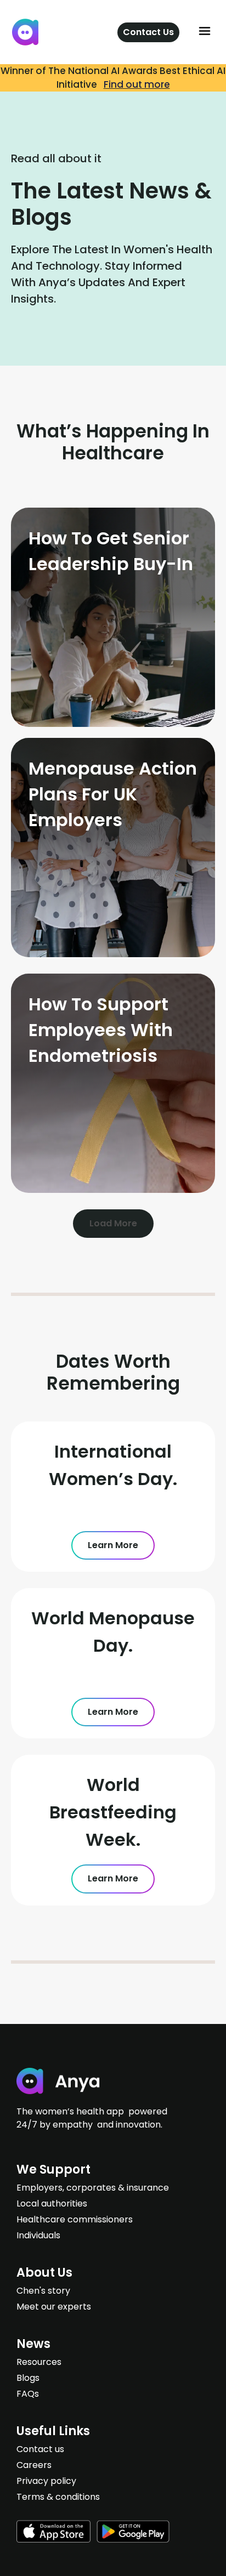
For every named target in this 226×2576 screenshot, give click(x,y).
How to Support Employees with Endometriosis (101, 1030)
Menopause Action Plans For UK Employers (113, 794)
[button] (205, 32)
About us (44, 2273)
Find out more (137, 84)
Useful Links (53, 2431)
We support (53, 2170)
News (33, 2344)
